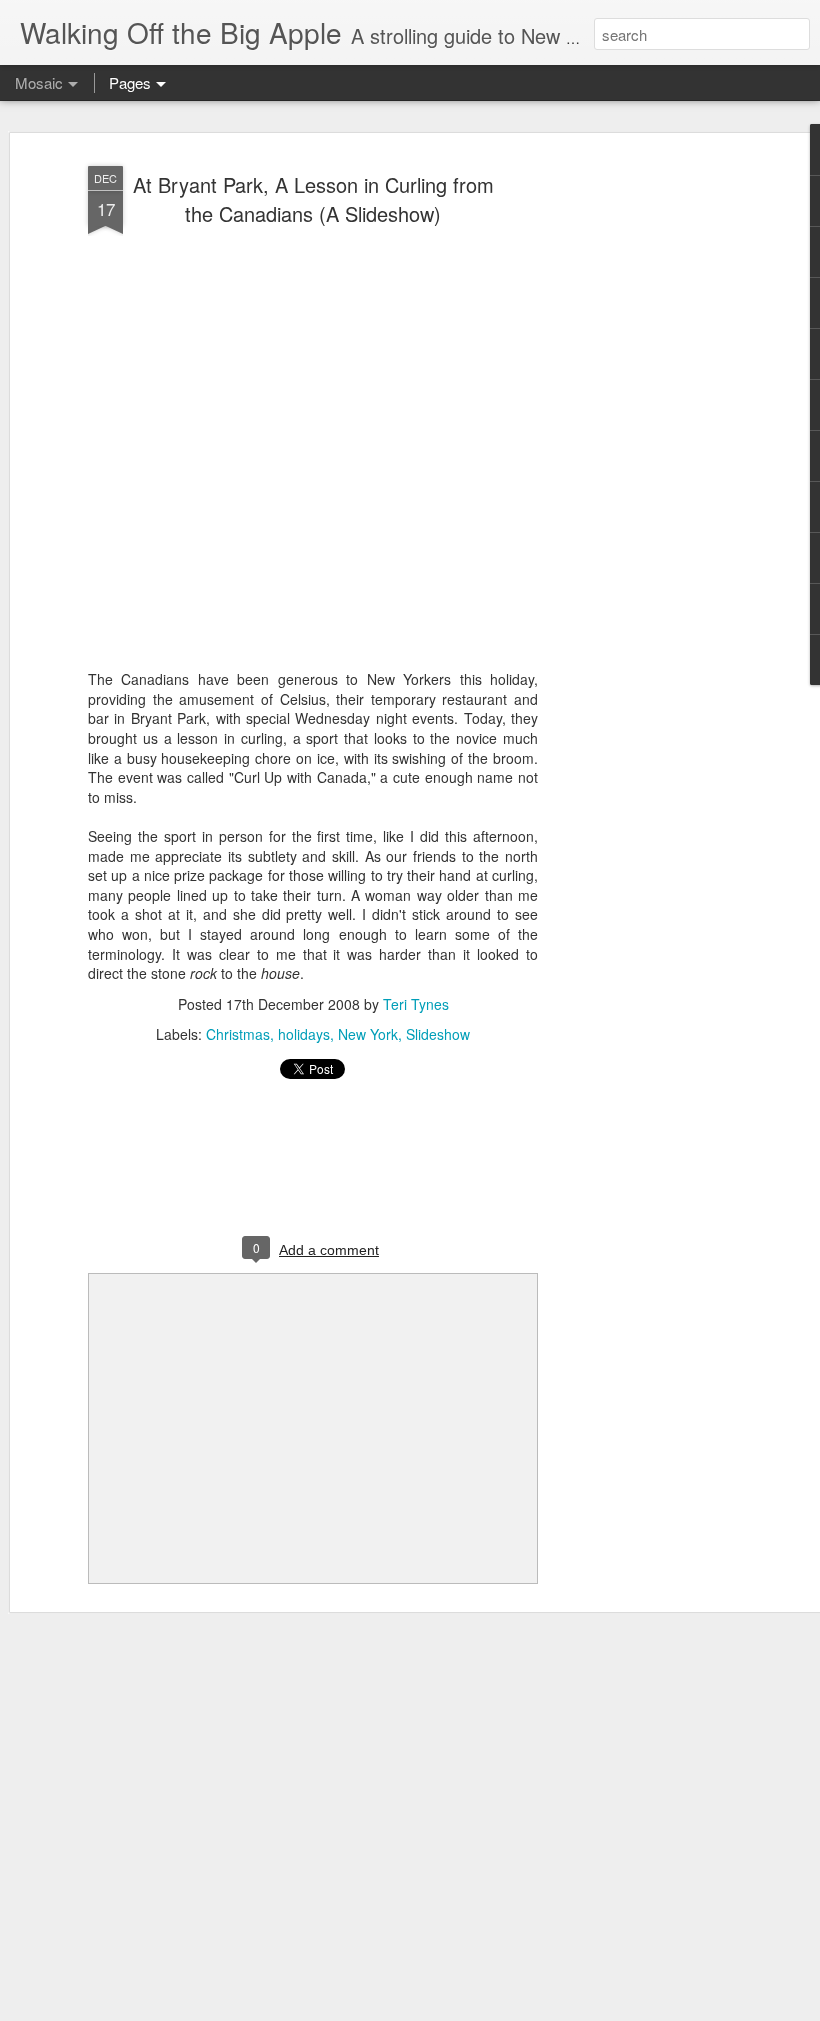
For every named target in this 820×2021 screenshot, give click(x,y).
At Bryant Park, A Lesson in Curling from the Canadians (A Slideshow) (313, 199)
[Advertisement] (648, 471)
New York (368, 1034)
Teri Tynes (416, 1004)
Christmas (238, 1034)
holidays (304, 1034)
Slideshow (438, 1034)
